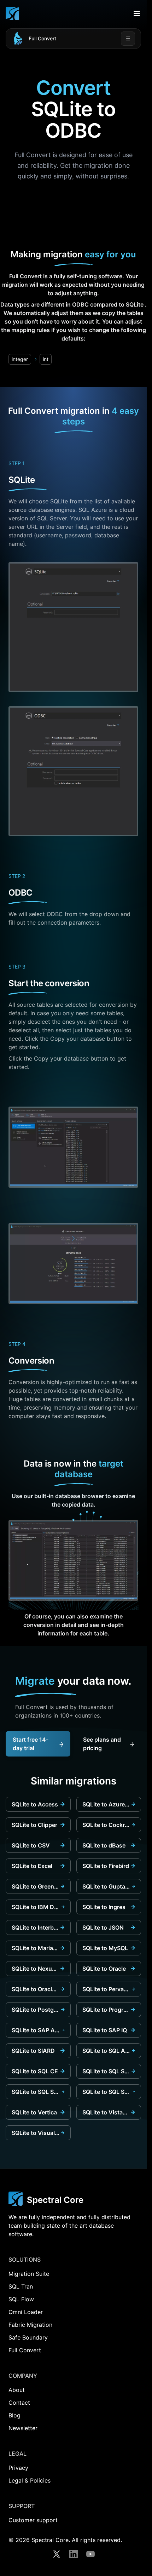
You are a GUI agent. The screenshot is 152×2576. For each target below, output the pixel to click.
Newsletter (23, 2428)
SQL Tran (21, 2286)
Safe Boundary (28, 2337)
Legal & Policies (30, 2480)
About (17, 2390)
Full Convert (42, 38)
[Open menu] (137, 13)
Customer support (33, 2520)
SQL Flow (21, 2299)
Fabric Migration (30, 2325)
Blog (14, 2415)
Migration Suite (29, 2274)
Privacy (18, 2468)
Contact (19, 2403)
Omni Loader (26, 2312)
